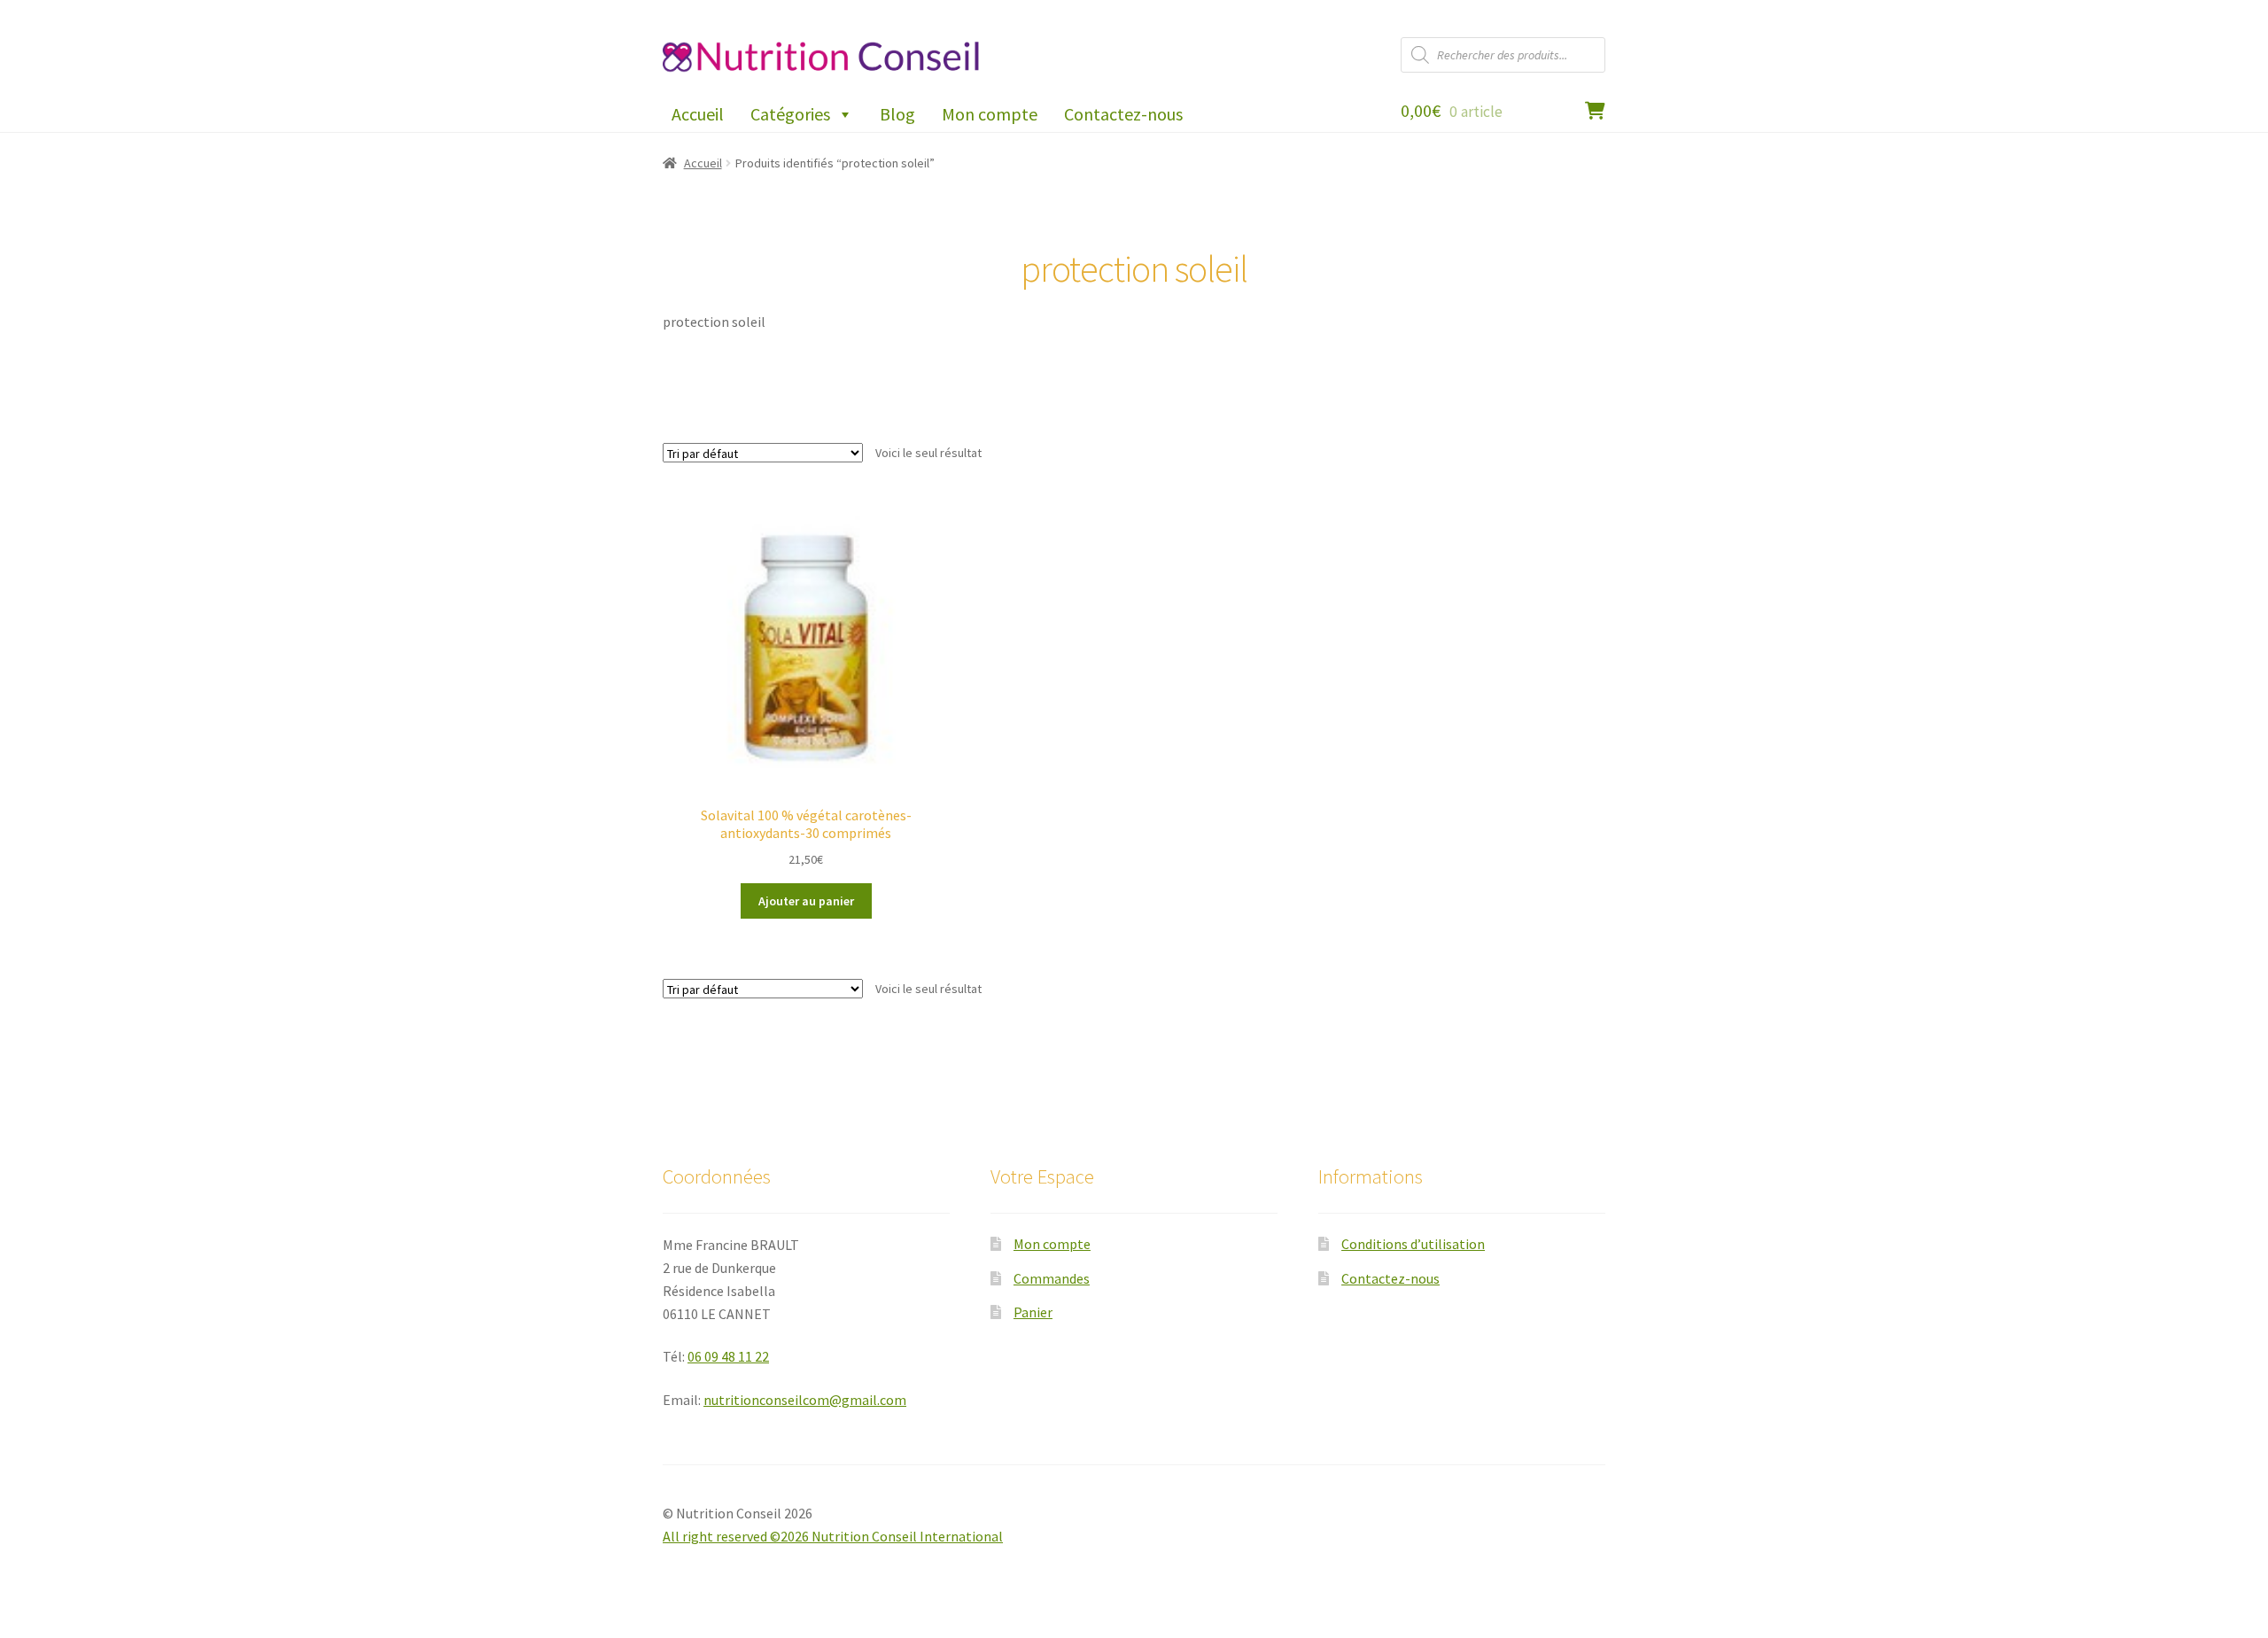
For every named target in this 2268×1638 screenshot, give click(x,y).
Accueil (698, 114)
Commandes (1052, 1278)
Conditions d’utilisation (1413, 1244)
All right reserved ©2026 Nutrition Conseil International (833, 1536)
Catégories (790, 114)
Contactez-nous (1123, 114)
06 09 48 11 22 (728, 1356)
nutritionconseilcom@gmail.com (805, 1400)
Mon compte (990, 114)
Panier (1033, 1312)
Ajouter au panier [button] (806, 901)
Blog (897, 114)
